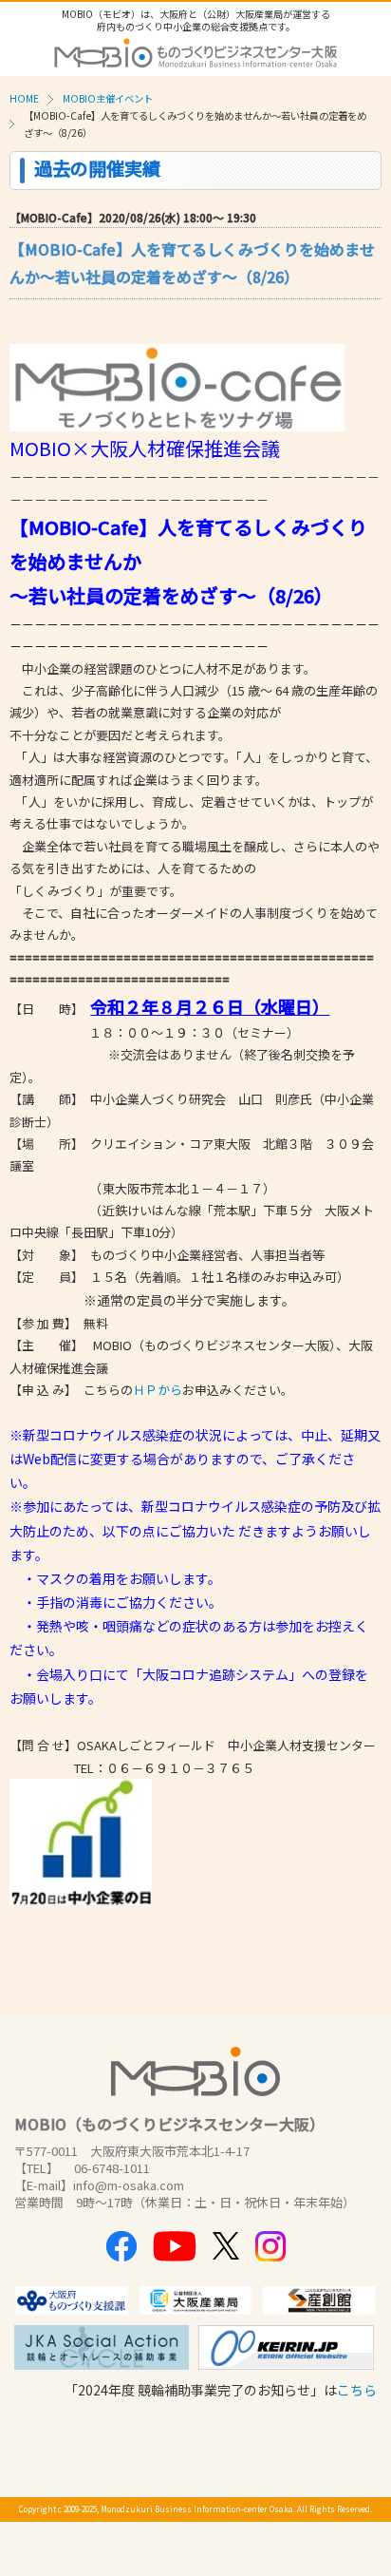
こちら (357, 2390)
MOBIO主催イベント (108, 98)
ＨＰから (158, 1390)
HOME (24, 98)
